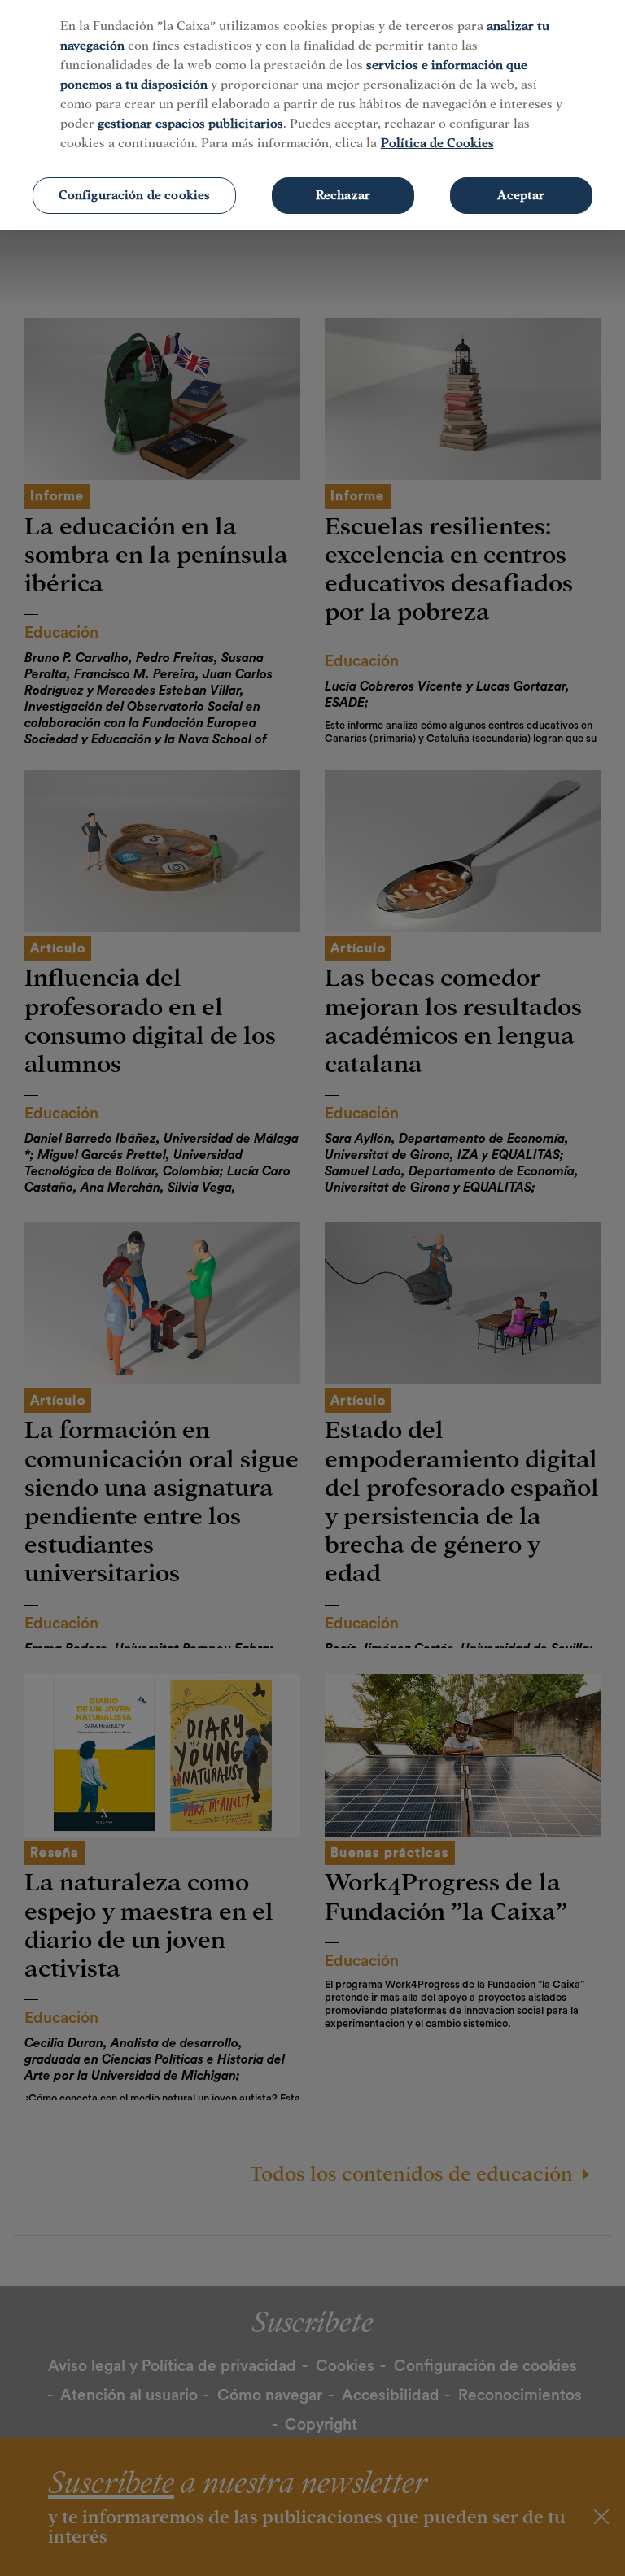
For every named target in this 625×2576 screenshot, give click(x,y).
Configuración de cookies (135, 195)
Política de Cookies (437, 143)
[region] (312, 115)
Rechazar (343, 195)
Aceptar (521, 195)
